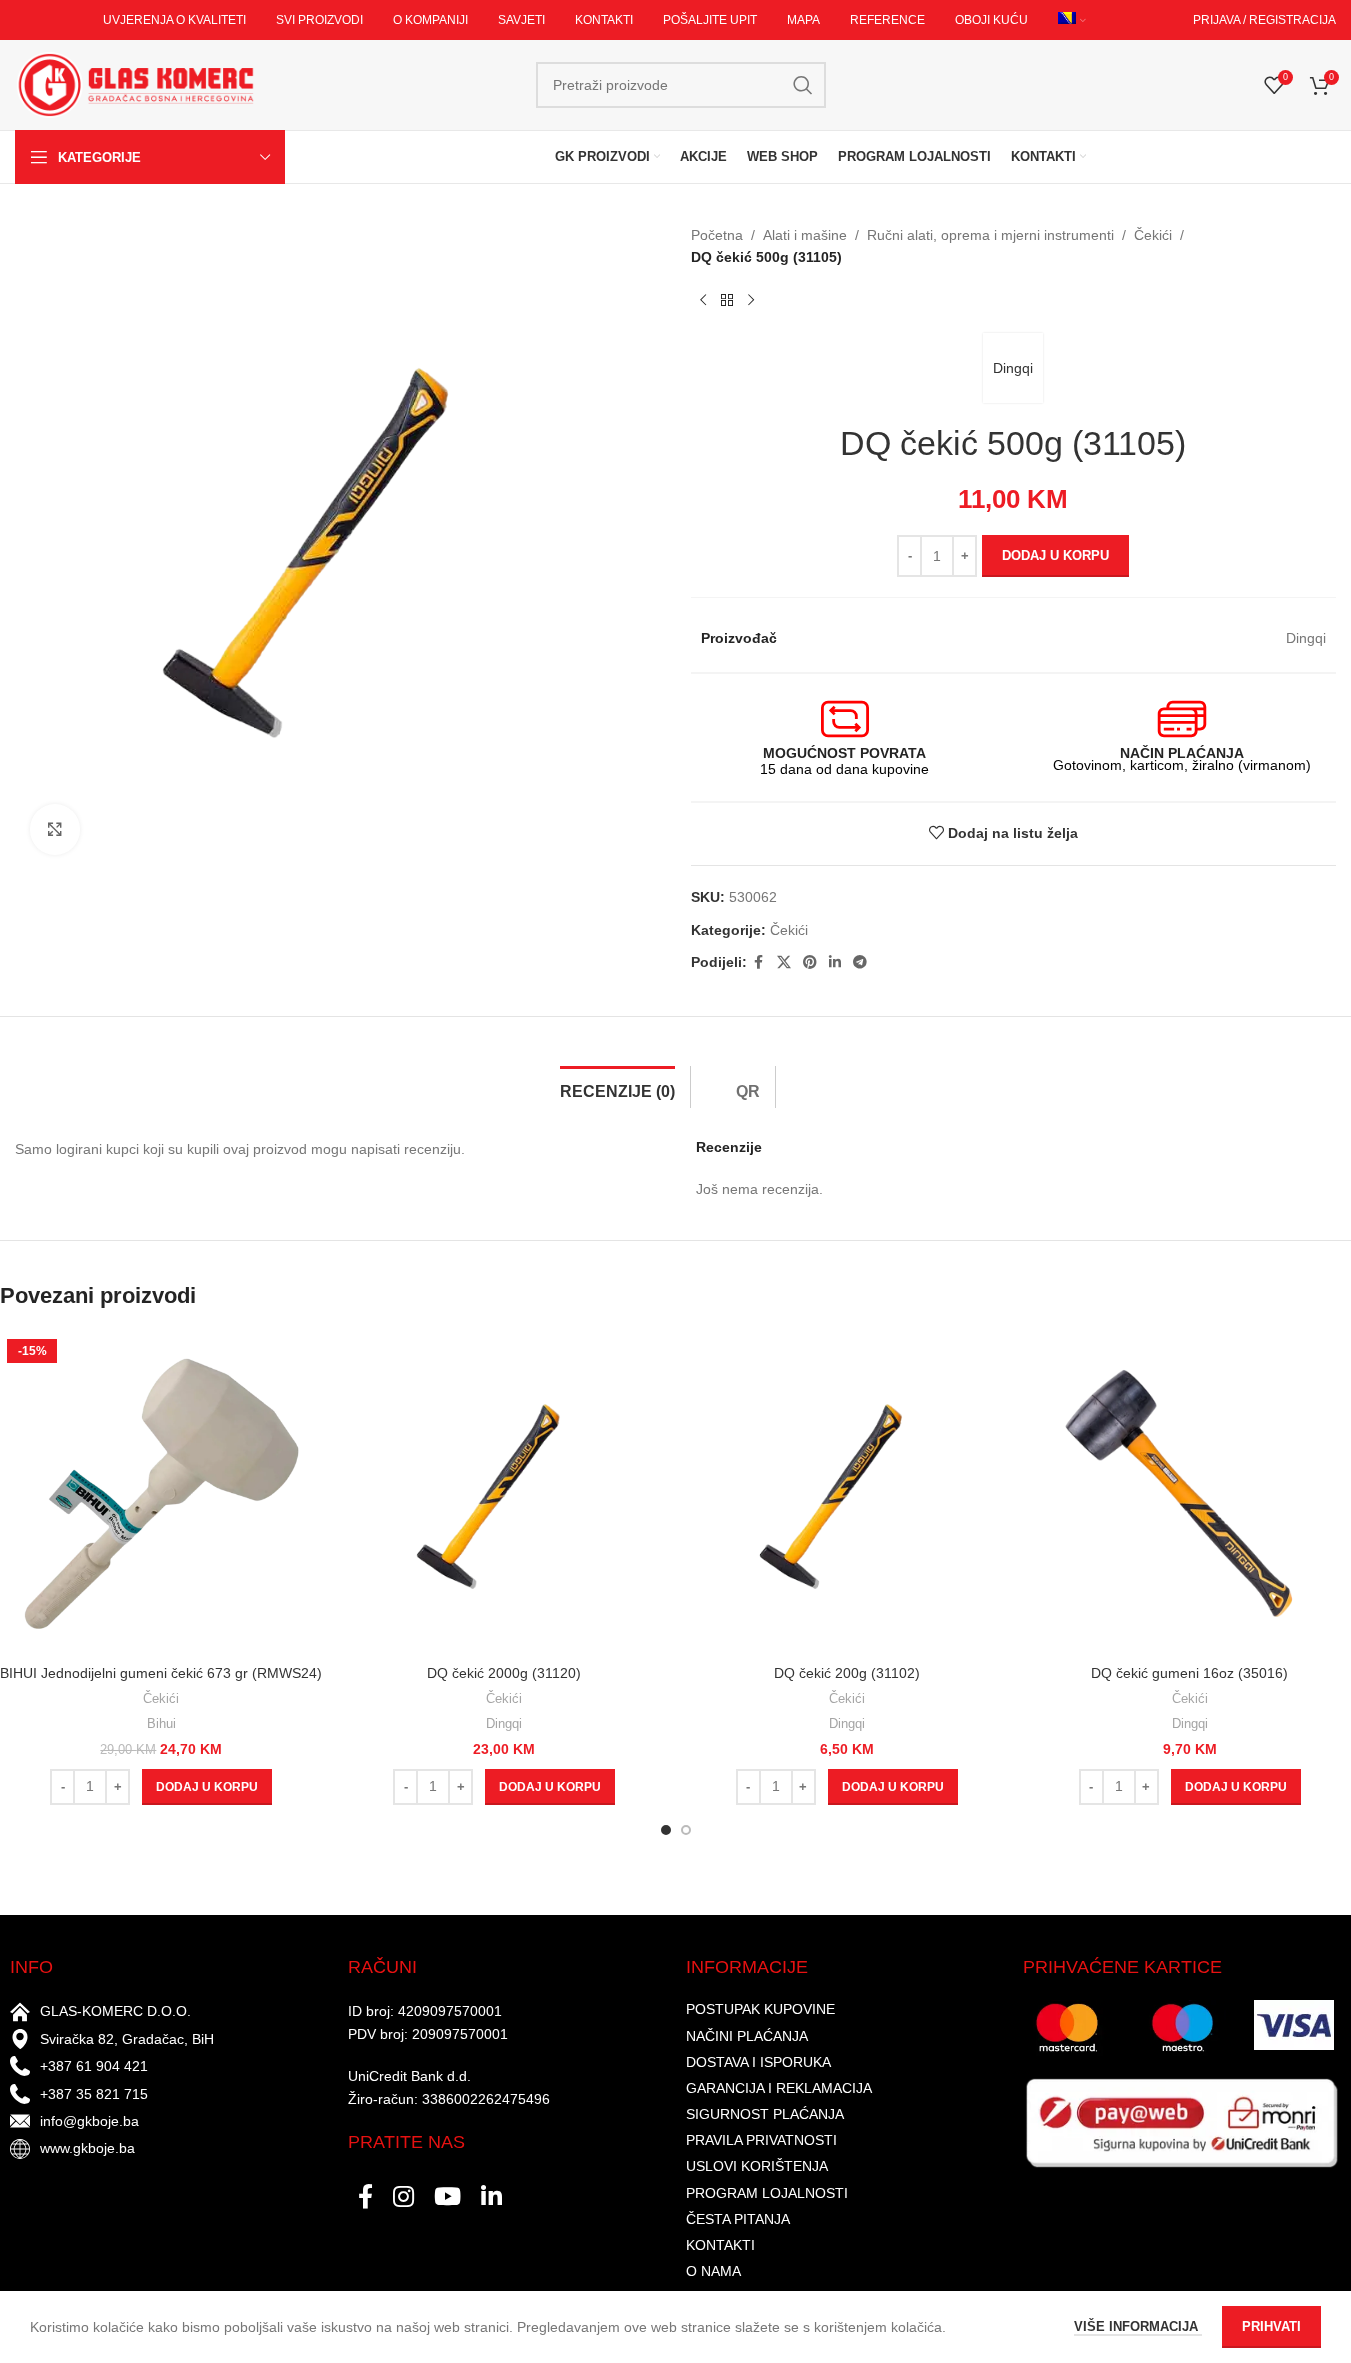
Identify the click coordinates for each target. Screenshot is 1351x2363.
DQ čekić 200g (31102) (847, 1673)
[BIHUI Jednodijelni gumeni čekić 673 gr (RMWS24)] (161, 1493)
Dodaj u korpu (1055, 555)
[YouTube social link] (447, 2198)
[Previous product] (703, 301)
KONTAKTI (720, 2245)
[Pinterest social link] (810, 962)
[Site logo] (135, 84)
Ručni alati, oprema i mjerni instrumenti (990, 235)
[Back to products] (727, 301)
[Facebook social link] (759, 962)
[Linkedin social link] (835, 962)
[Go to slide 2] (686, 1830)
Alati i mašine (805, 235)
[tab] (617, 1087)
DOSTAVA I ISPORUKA (758, 2062)
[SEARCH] (803, 85)
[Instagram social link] (403, 2198)
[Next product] (751, 301)
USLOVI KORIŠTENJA (757, 2166)
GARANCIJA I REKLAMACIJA (779, 2088)
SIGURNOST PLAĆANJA (765, 2114)
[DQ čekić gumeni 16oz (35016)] (1189, 1493)
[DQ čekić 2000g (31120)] (504, 1493)
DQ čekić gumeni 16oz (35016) (1189, 1673)
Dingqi (1013, 368)
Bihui (161, 1723)
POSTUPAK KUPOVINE (760, 2009)
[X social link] (784, 962)
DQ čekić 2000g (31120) (504, 1673)
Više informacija (1138, 2326)
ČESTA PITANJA (738, 2219)
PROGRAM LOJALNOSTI (767, 2193)
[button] (207, 1787)
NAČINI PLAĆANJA (747, 2036)
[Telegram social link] (860, 962)
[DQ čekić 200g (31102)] (847, 1493)
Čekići (1153, 235)
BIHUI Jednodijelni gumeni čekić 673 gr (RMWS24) (161, 1673)
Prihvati (1271, 2326)
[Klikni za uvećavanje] (55, 829)
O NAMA (713, 2271)
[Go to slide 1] (666, 1830)
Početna (717, 235)
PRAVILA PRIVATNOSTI (761, 2140)
